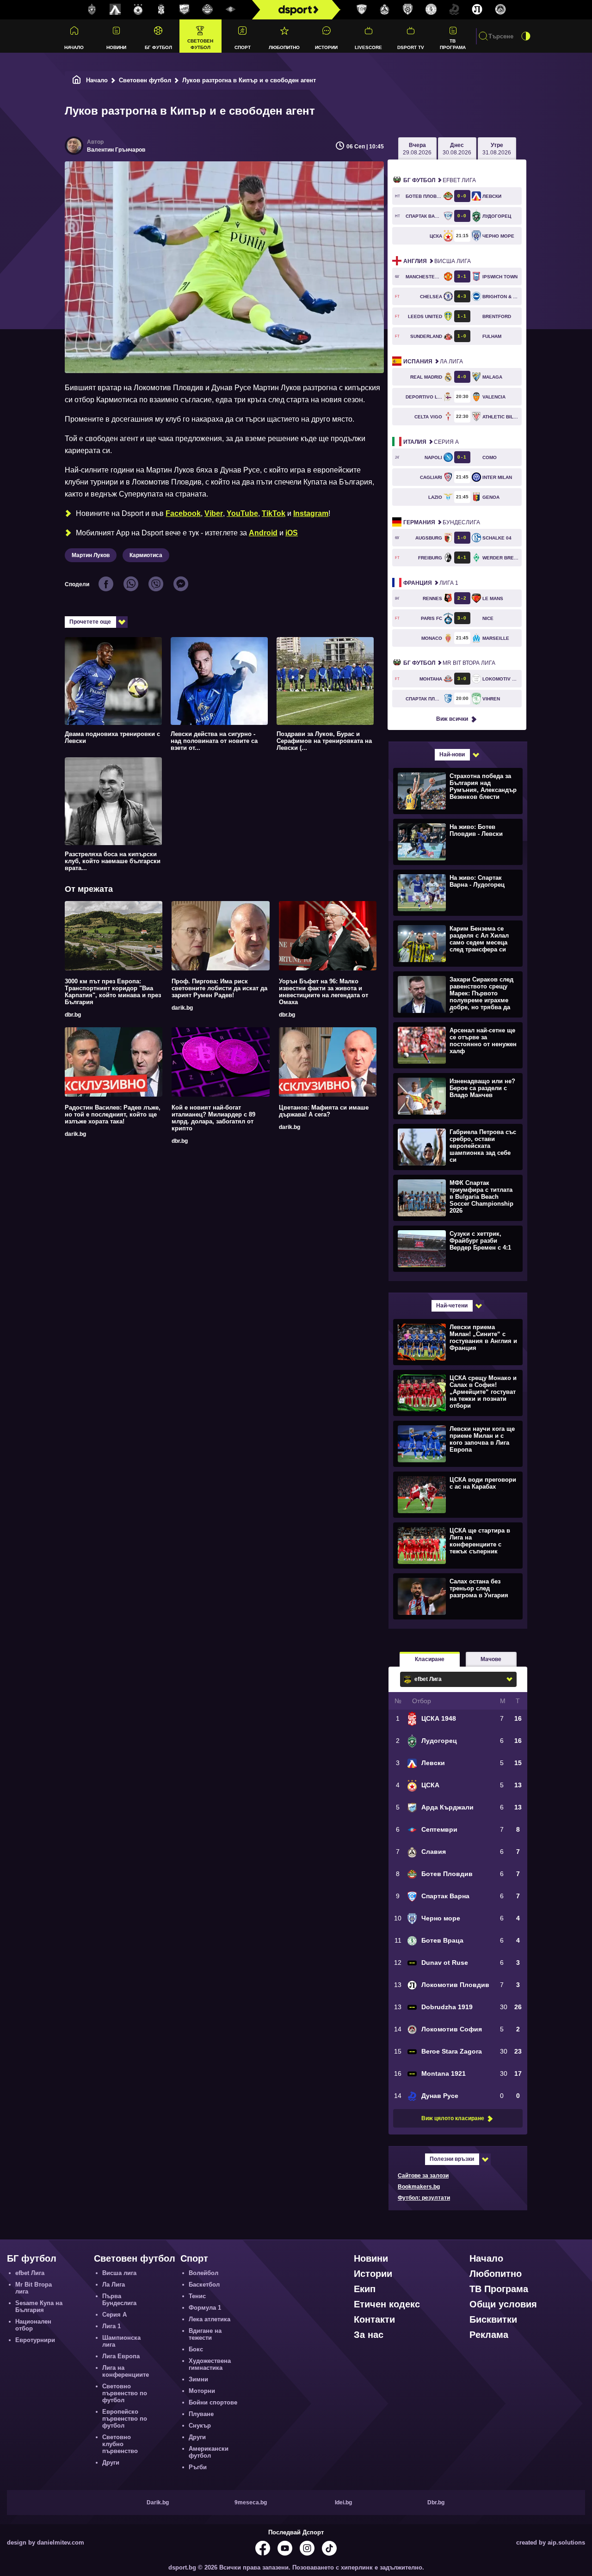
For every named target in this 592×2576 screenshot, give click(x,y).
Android (263, 533)
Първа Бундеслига (119, 2300)
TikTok (274, 513)
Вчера (417, 149)
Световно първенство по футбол (125, 2393)
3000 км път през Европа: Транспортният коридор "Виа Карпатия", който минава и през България (113, 992)
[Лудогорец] (92, 10)
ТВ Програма (453, 44)
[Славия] (385, 10)
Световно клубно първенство (120, 2444)
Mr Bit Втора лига (449, 663)
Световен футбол (200, 44)
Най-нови (452, 754)
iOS (292, 533)
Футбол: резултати (424, 2198)
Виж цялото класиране (453, 2118)
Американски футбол (209, 2452)
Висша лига (437, 261)
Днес (457, 149)
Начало (74, 47)
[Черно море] (408, 10)
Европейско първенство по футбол (125, 2419)
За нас (369, 2335)
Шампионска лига (121, 2341)
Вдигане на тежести (205, 2334)
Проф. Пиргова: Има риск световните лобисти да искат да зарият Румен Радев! (219, 988)
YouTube (242, 513)
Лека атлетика (210, 2319)
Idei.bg (343, 2502)
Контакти (374, 2319)
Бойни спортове (213, 2402)
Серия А (431, 442)
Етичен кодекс (387, 2304)
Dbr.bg (436, 2502)
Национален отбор (33, 2325)
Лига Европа (121, 2356)
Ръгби (198, 2467)
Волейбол (203, 2273)
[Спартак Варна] (362, 10)
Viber (214, 513)
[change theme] (526, 36)
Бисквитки (493, 2319)
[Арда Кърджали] (185, 10)
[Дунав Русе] (454, 10)
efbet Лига (440, 180)
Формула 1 (205, 2308)
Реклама (489, 2335)
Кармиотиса (146, 555)
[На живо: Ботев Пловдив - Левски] (457, 841)
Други (111, 2463)
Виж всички (452, 719)
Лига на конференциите (126, 2371)
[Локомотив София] (500, 10)
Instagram (311, 513)
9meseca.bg (251, 2502)
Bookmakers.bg (419, 2187)
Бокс (196, 2349)
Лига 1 (431, 583)
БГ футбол (158, 47)
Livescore (368, 47)
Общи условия (503, 2304)
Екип (365, 2289)
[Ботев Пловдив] (208, 10)
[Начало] (77, 80)
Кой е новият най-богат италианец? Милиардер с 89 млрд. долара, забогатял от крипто (213, 1118)
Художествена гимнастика (210, 2364)
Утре (497, 149)
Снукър (200, 2426)
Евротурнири (35, 2340)
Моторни (202, 2391)
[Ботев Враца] (431, 10)
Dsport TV (411, 47)
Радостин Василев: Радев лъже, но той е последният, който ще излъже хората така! (113, 1114)
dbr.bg (73, 1015)
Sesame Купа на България (39, 2306)
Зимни (198, 2379)
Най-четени (452, 1306)
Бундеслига (442, 522)
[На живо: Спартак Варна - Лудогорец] (457, 892)
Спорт (243, 47)
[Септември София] (231, 10)
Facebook (183, 513)
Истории (326, 47)
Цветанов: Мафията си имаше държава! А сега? (324, 1111)
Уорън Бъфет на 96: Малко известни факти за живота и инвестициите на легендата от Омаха (324, 992)
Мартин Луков (91, 555)
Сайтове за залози (423, 2176)
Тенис (197, 2296)
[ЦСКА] (138, 10)
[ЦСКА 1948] (161, 10)
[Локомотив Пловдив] (477, 10)
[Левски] (115, 10)
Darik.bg (158, 2502)
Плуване (201, 2414)
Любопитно (284, 47)
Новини (116, 47)
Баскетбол (204, 2285)
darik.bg (182, 1008)
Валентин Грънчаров (116, 150)
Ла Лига (433, 362)
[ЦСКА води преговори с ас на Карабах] (457, 1494)
